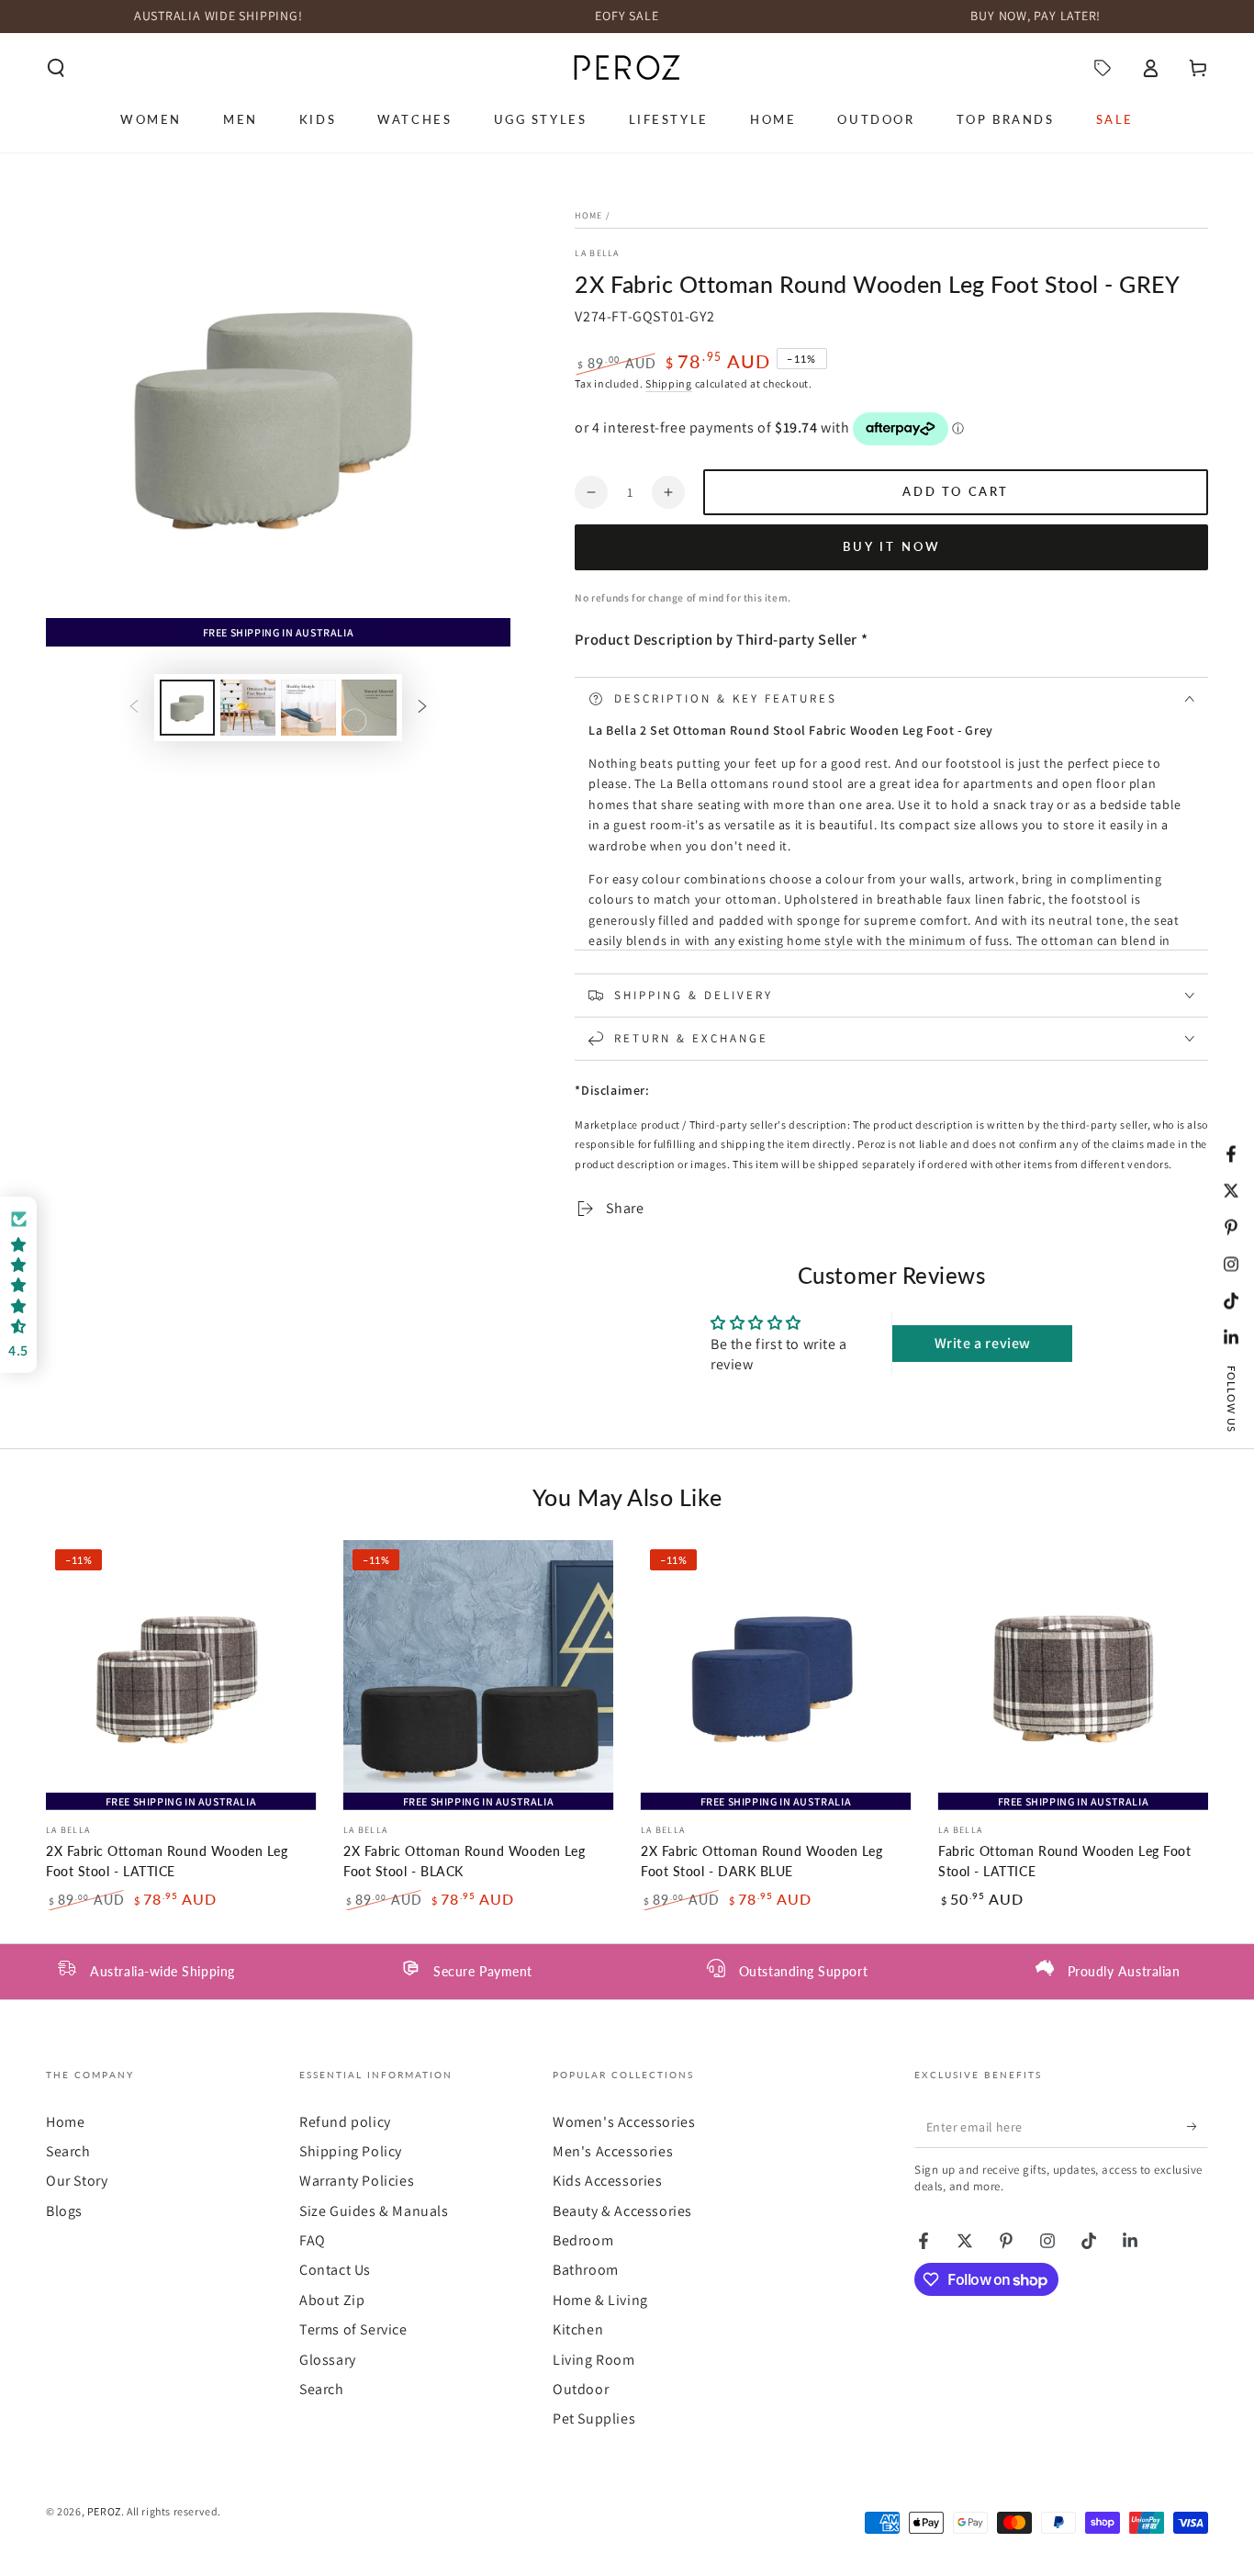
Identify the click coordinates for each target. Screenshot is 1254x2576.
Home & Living (600, 2300)
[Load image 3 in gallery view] (308, 708)
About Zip (332, 2300)
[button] (56, 68)
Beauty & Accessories (622, 2211)
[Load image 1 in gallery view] (187, 708)
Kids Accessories (608, 2181)
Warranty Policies (357, 2181)
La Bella (597, 253)
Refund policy (345, 2122)
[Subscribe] (1198, 2127)
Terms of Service (353, 2329)
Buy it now (892, 546)
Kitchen (578, 2329)
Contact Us (335, 2270)
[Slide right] (422, 708)
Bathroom (586, 2270)
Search (68, 2151)
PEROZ (104, 2511)
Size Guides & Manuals (374, 2211)
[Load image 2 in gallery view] (248, 708)
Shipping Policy (351, 2151)
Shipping (669, 383)
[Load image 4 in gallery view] (369, 708)
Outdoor (581, 2389)
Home (588, 215)
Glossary (328, 2360)
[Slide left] (134, 708)
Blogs (64, 2211)
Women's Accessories (624, 2122)
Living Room (594, 2360)
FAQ (313, 2240)
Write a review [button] (983, 1343)
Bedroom (583, 2240)
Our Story (77, 2181)
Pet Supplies (594, 2419)
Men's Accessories (613, 2151)
